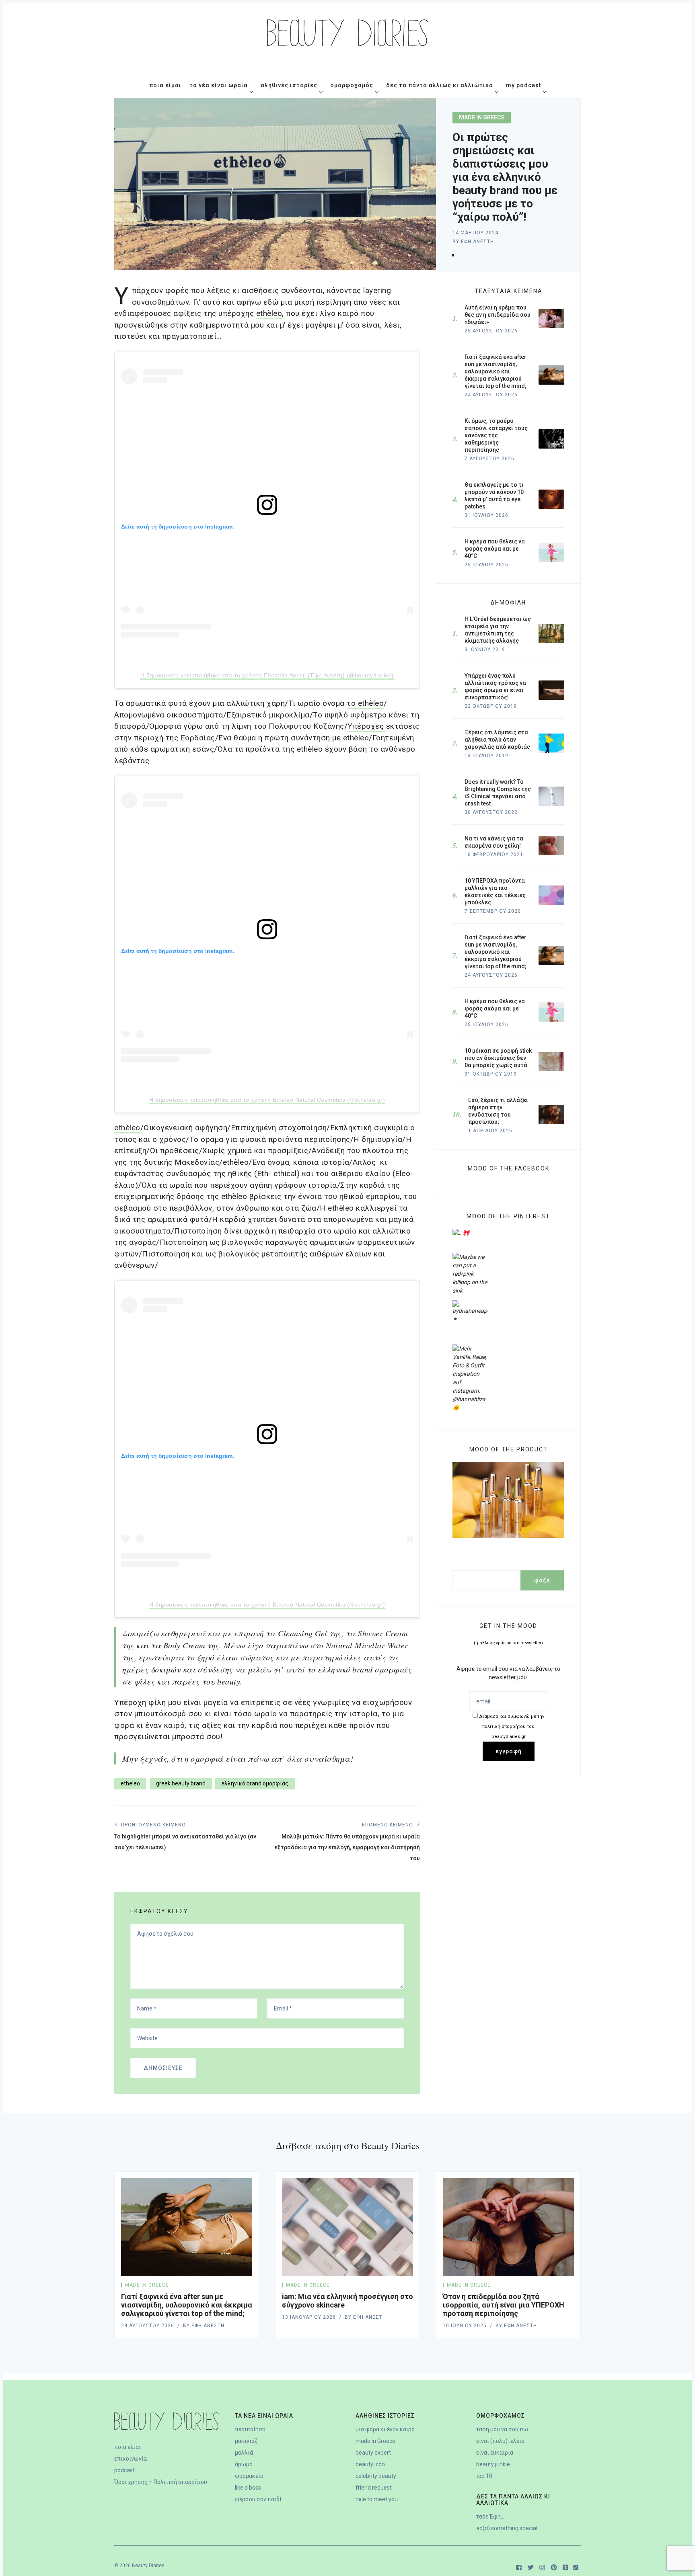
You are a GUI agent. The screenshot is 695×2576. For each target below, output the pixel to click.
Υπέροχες (367, 726)
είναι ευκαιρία (495, 2453)
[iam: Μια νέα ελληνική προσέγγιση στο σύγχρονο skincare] (347, 2227)
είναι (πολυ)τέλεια (500, 2441)
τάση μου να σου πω (502, 2429)
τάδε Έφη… (490, 2517)
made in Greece (482, 117)
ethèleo (127, 1128)
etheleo (130, 1783)
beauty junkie (493, 2464)
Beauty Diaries (148, 2566)
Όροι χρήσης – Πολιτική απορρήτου (161, 2482)
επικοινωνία (131, 2459)
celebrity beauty (376, 2476)
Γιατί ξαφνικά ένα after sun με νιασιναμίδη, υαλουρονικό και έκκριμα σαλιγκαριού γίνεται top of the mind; (496, 952)
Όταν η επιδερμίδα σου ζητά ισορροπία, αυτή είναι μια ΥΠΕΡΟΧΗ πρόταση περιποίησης (504, 2305)
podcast (124, 2470)
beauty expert (373, 2453)
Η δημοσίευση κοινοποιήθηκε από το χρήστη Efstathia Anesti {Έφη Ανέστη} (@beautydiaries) (267, 675)
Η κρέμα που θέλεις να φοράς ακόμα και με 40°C (495, 1008)
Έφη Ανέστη (477, 242)
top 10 (484, 2476)
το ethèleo (365, 703)
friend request (374, 2488)
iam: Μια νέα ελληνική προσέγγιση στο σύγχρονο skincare (347, 2301)
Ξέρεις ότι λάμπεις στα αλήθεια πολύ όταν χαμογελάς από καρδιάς (497, 740)
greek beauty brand (181, 1783)
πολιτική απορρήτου (512, 1727)
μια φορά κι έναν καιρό (385, 2429)
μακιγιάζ (246, 2441)
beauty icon (370, 2464)
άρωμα (244, 2464)
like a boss (248, 2488)
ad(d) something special (507, 2528)
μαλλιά (244, 2453)
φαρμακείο (249, 2476)
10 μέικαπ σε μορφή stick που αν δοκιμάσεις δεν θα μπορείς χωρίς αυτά (498, 1058)
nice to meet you (377, 2499)
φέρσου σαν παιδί (258, 2499)
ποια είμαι (127, 2447)
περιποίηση (250, 2429)
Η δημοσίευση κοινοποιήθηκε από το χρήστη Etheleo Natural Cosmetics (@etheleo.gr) (267, 1100)
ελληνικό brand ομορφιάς (255, 1783)
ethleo (269, 313)
